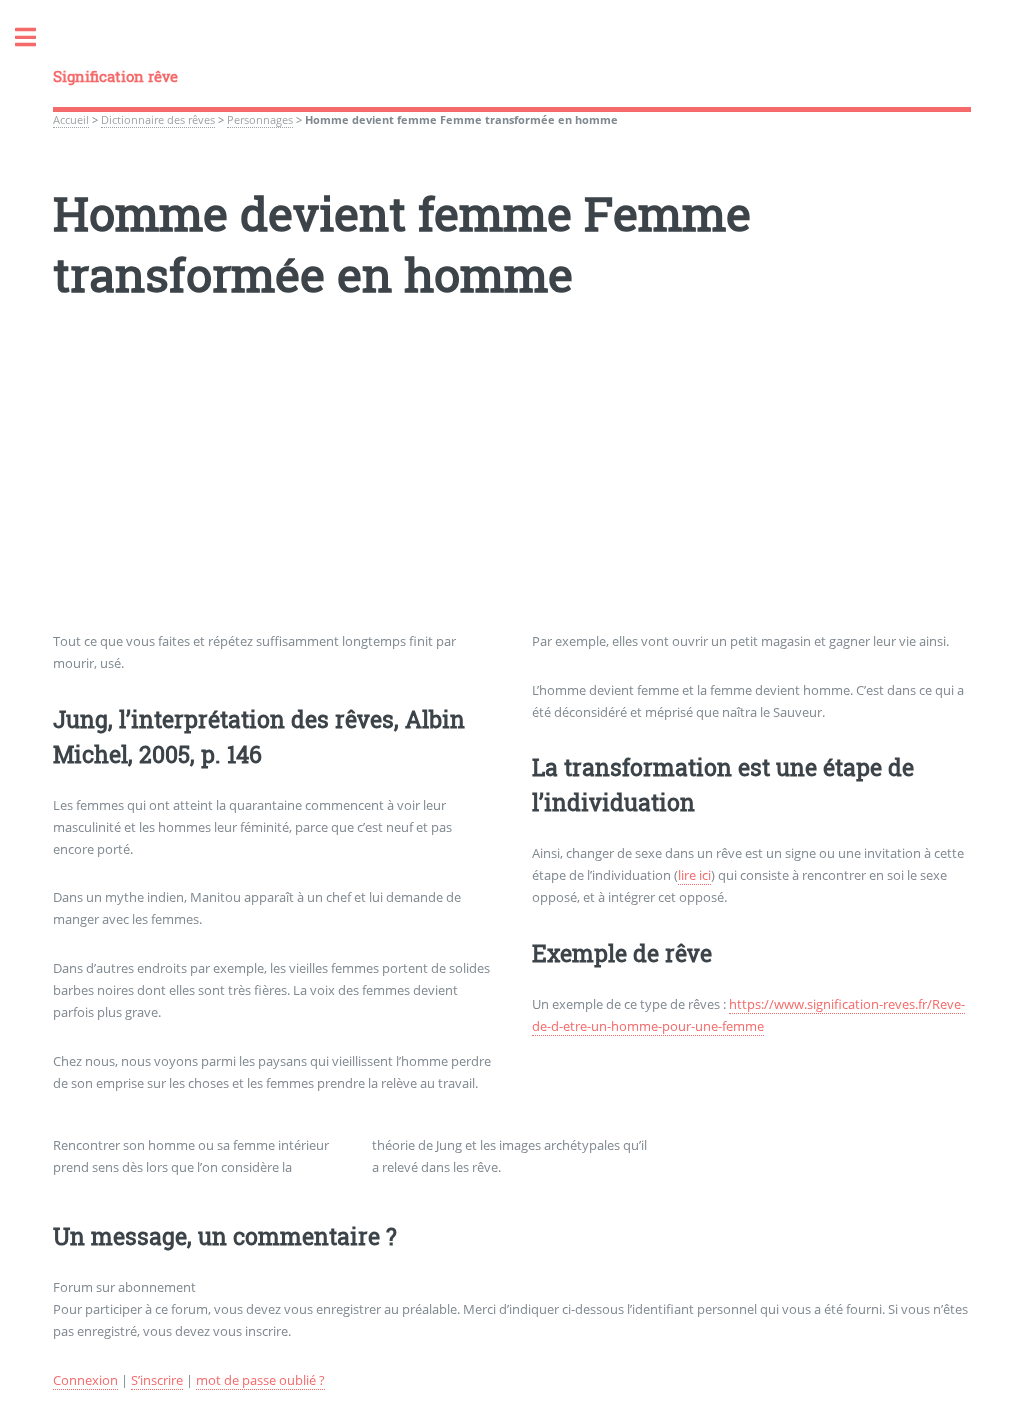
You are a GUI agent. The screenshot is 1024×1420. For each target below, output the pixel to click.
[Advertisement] (511, 491)
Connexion (85, 1380)
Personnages (260, 120)
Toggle (36, 37)
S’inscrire (157, 1380)
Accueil (71, 120)
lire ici (694, 875)
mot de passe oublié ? (260, 1380)
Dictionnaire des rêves (158, 120)
